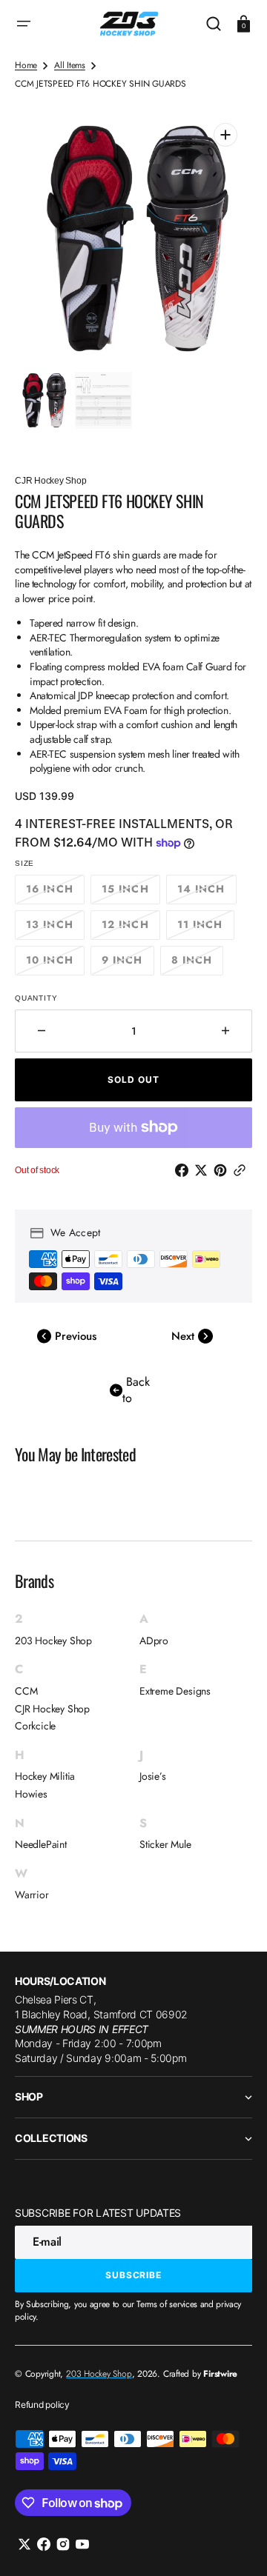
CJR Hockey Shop (52, 1709)
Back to (136, 1390)
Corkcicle (35, 1726)
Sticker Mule (165, 1845)
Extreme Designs (175, 1691)
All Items (70, 66)
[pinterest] (223, 1170)
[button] (24, 24)
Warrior (32, 1895)
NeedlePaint (41, 1845)
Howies (31, 1794)
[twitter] (204, 1170)
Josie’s (153, 1776)
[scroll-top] (235, 2545)
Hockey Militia (45, 1776)
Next (185, 1336)
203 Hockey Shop (53, 1641)
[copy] (243, 1170)
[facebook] (185, 1170)
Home (26, 66)
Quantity (36, 998)
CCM (26, 1691)
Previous (74, 1336)
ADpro (154, 1641)
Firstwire (220, 2374)
